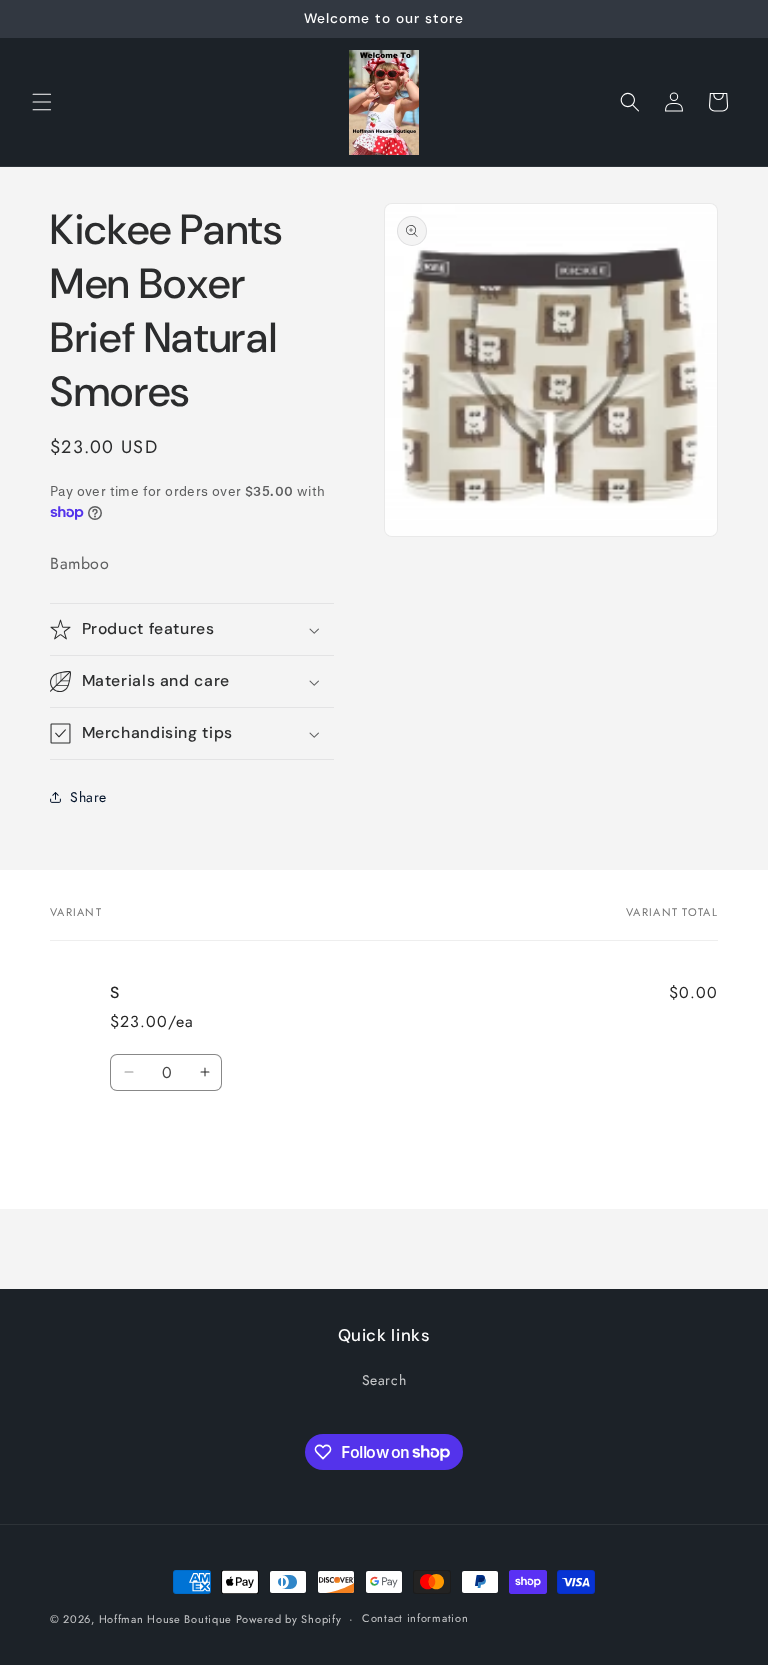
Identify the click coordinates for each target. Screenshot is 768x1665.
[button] (42, 102)
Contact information (415, 1618)
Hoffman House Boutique (167, 1619)
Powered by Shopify (289, 1619)
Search (384, 1380)
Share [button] (88, 797)
